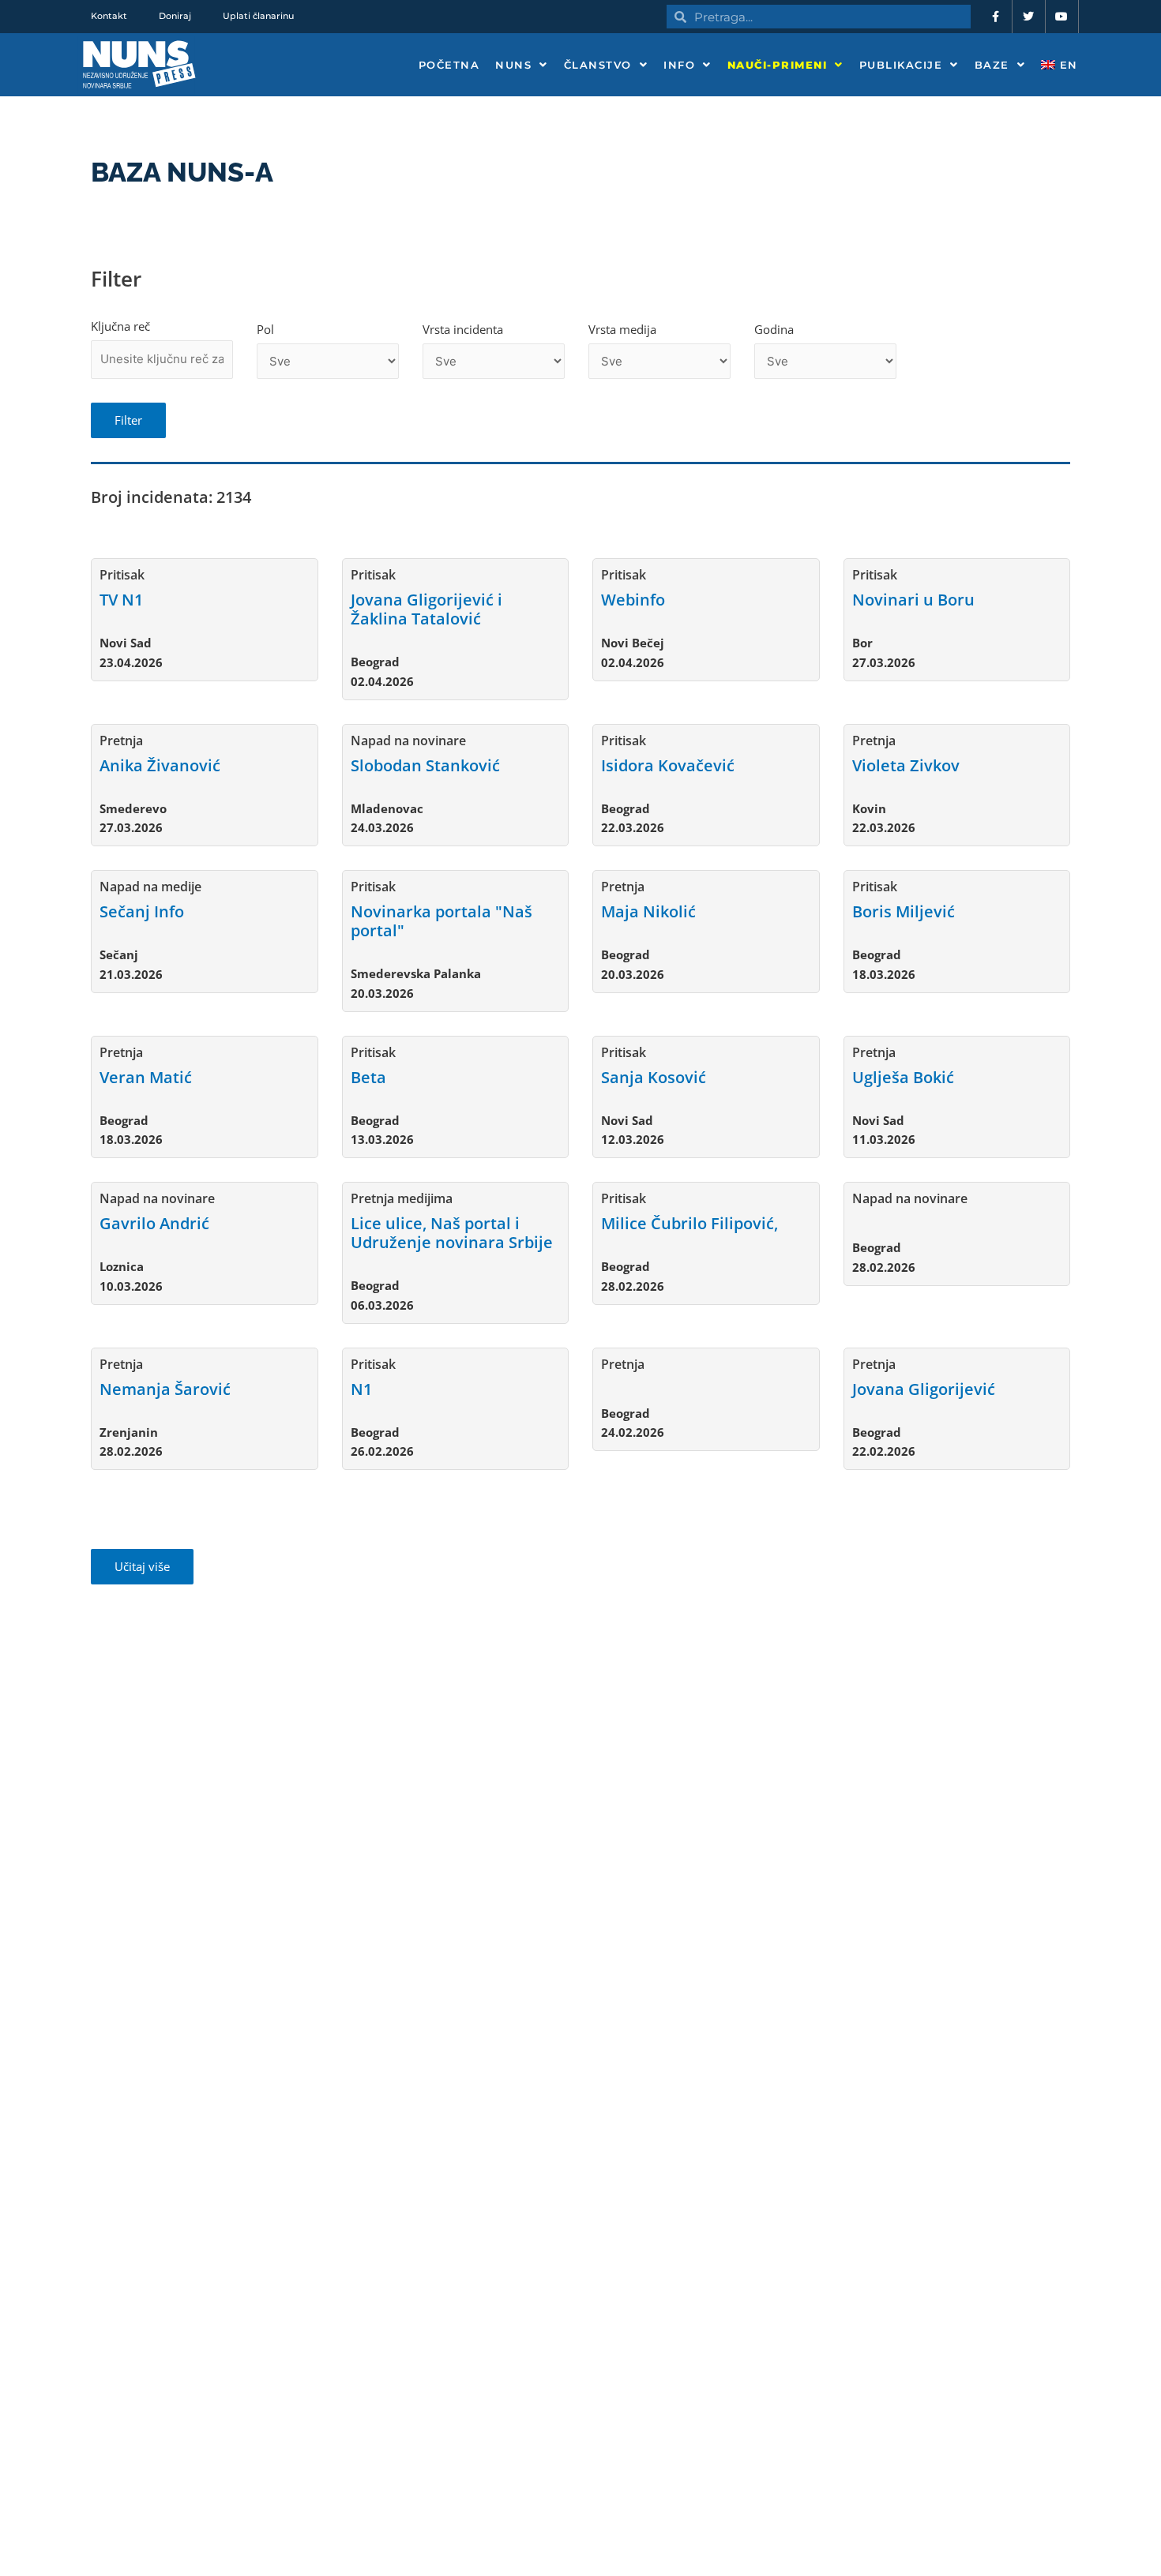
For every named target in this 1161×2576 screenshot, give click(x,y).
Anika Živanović (160, 765)
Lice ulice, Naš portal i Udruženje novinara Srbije (452, 1233)
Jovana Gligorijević (924, 1389)
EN (1067, 65)
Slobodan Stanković (425, 765)
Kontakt (109, 16)
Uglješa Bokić (903, 1077)
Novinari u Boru (913, 600)
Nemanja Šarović (165, 1389)
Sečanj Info (142, 911)
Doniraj (175, 16)
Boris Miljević (904, 911)
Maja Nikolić (648, 911)
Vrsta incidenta (463, 329)
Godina (774, 329)
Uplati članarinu (258, 16)
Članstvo (598, 65)
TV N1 (121, 600)
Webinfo (633, 600)
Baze (992, 65)
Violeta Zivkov (906, 765)
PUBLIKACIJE (901, 65)
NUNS (513, 65)
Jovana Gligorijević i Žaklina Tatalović (426, 609)
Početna (449, 65)
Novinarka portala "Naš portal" (441, 921)
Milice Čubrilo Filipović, (689, 1223)
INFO (679, 65)
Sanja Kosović (654, 1077)
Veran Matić (146, 1077)
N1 (361, 1389)
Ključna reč (120, 326)
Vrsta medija (622, 329)
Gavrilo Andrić (154, 1223)
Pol (265, 329)
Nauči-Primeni (778, 65)
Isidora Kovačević (668, 765)
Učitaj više (142, 1566)
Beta (368, 1077)
